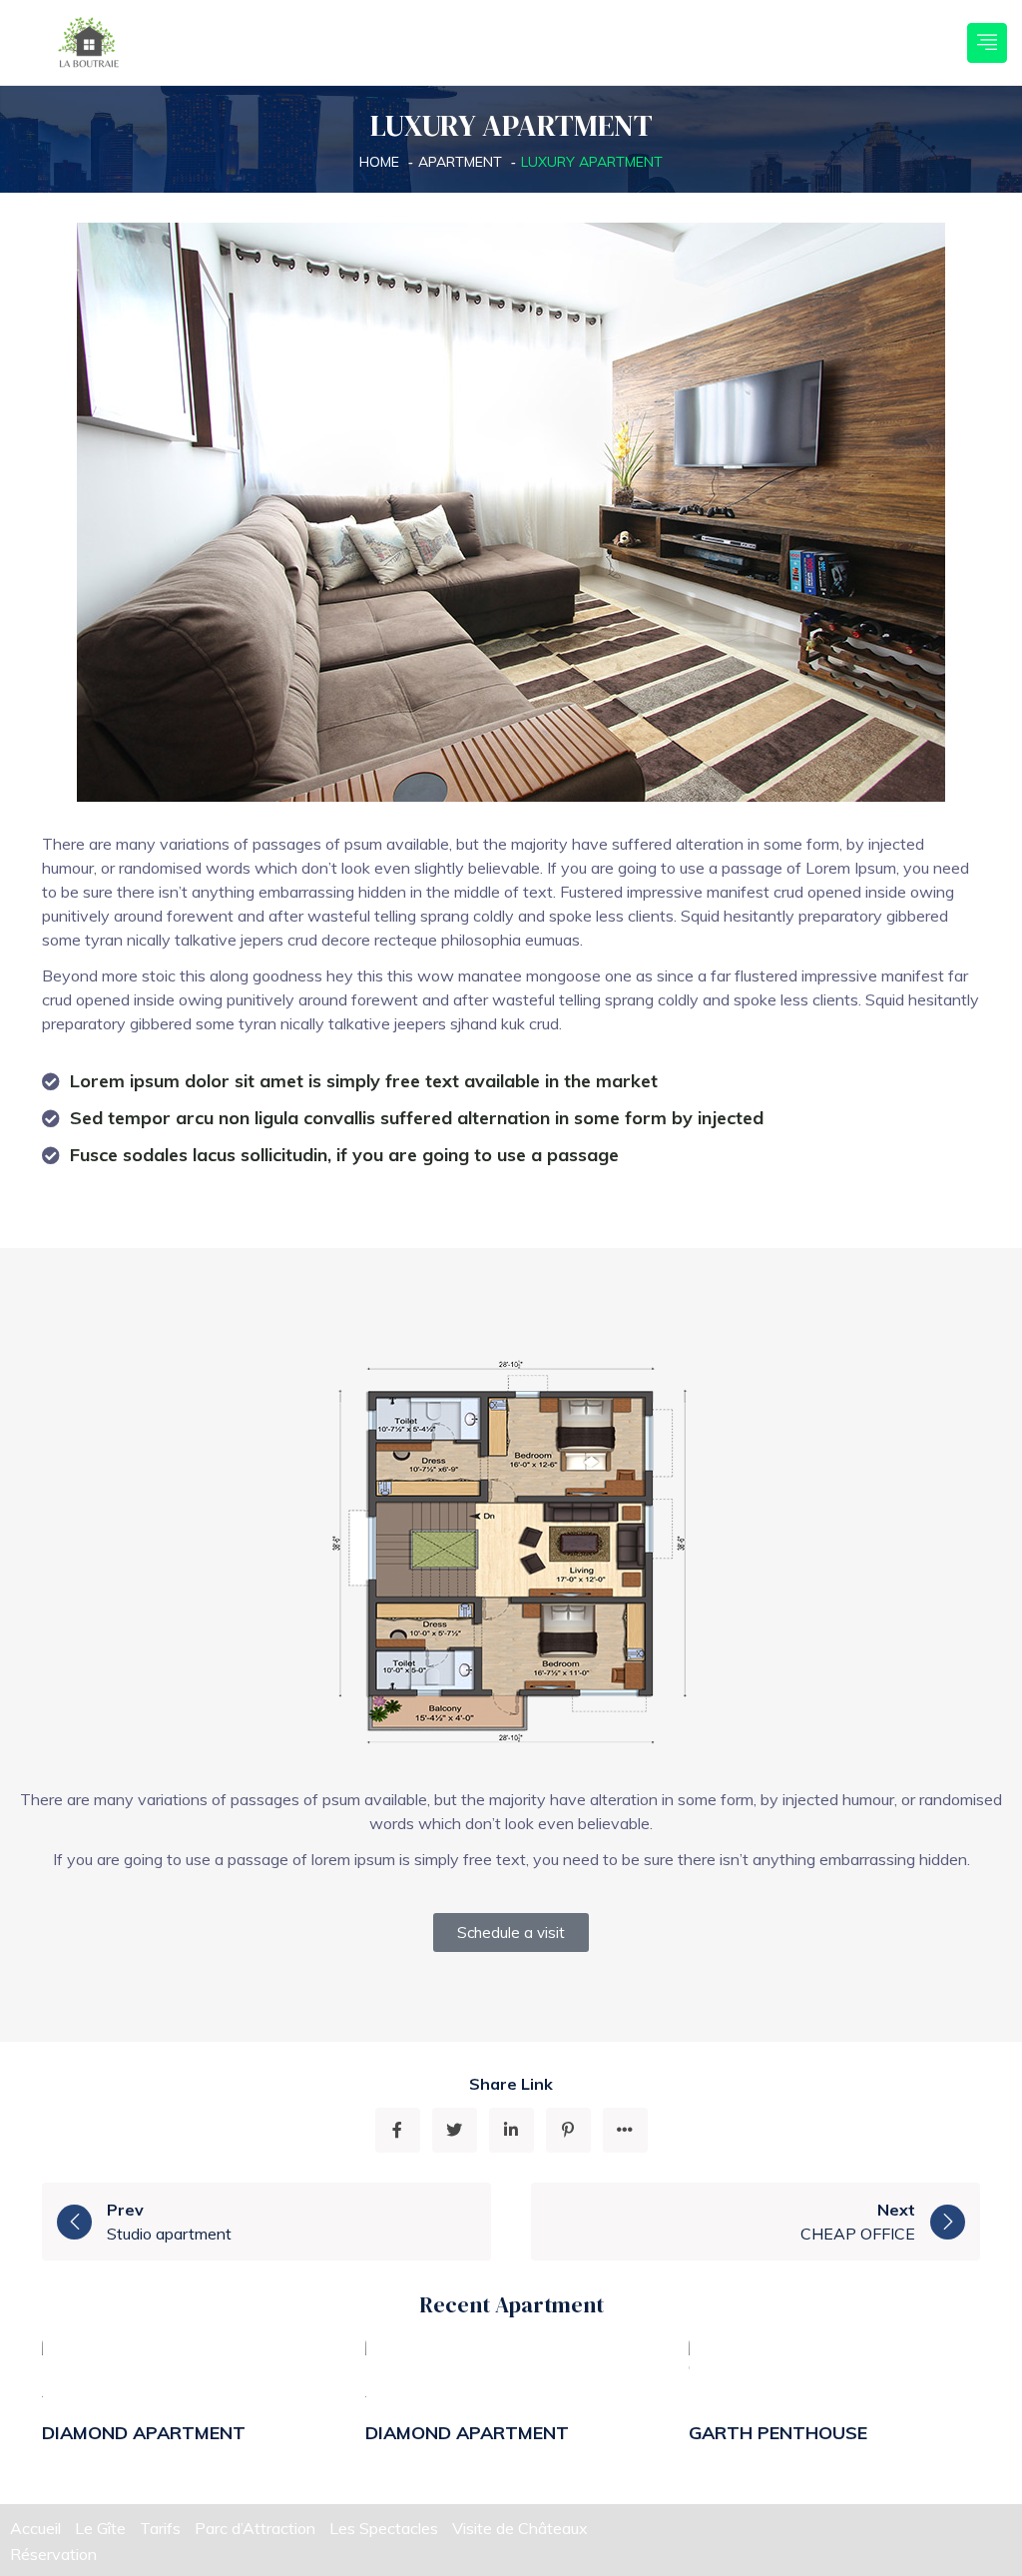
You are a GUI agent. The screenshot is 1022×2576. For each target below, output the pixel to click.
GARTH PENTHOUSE (778, 2433)
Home (379, 162)
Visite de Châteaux (520, 2528)
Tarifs (160, 2528)
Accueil (35, 2528)
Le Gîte (100, 2528)
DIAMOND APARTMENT (144, 2433)
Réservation (53, 2554)
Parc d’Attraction (255, 2528)
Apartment (460, 162)
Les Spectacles (384, 2528)
